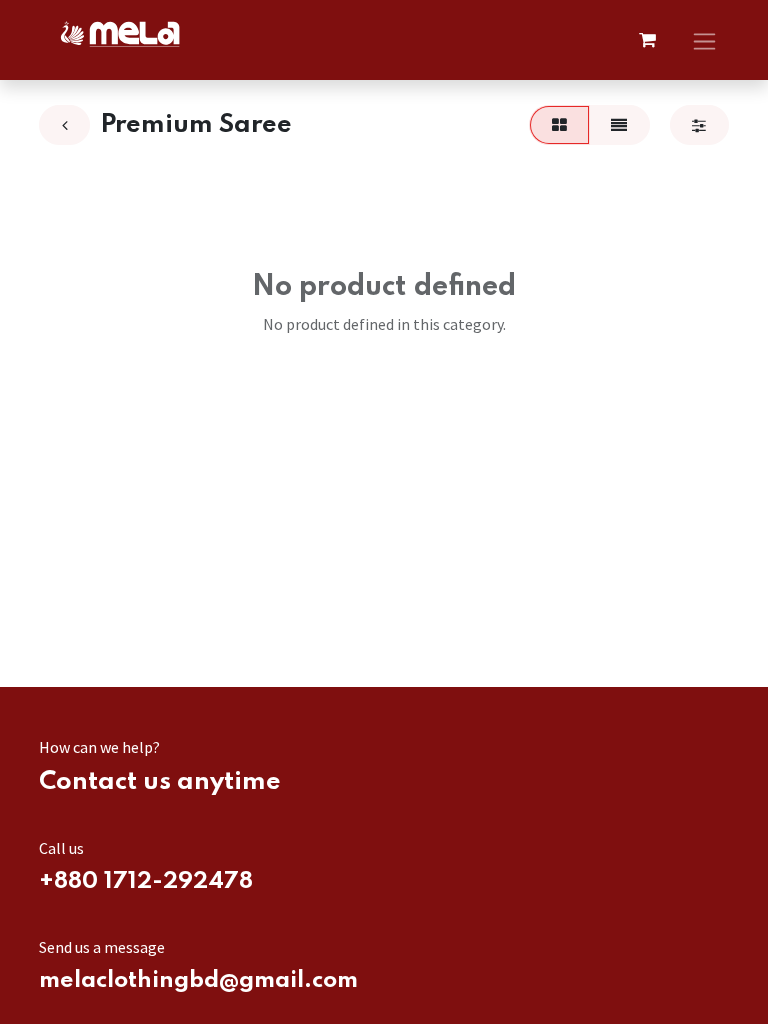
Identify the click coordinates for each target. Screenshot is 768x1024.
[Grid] (559, 125)
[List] (619, 125)
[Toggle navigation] (704, 39)
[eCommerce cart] (647, 40)
